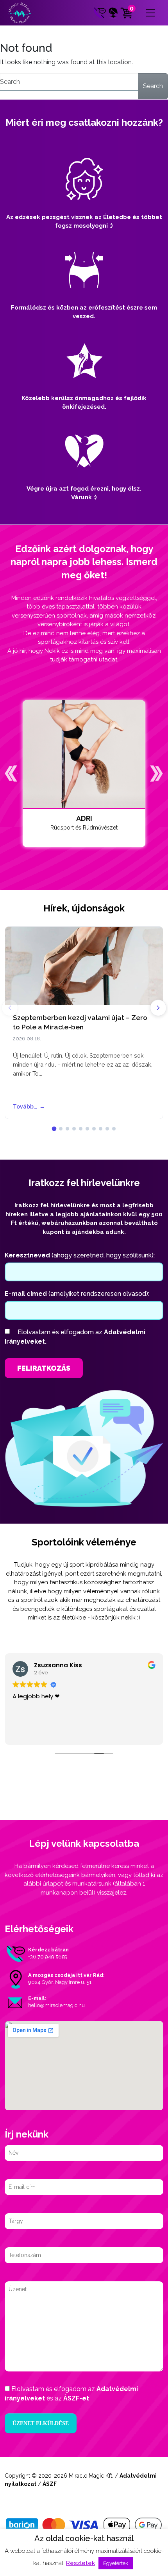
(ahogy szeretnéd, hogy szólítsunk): (80, 1255)
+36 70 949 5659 (48, 1957)
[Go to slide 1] (54, 1129)
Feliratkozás (44, 1368)
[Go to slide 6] (87, 1129)
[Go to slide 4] (74, 1129)
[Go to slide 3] (67, 1129)
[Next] (158, 1008)
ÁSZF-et (76, 2398)
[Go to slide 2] (61, 1129)
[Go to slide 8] (101, 1129)
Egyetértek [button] (116, 2563)
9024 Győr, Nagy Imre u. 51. (60, 1982)
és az (71, 2394)
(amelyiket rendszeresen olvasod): (77, 1294)
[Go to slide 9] (107, 1129)
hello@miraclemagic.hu (56, 2005)
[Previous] (10, 1008)
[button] (11, 774)
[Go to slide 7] (94, 1129)
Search (153, 86)
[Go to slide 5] (81, 1129)
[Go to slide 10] (114, 1129)
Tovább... (29, 1107)
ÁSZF (50, 2484)
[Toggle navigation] (150, 13)
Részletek (80, 2563)
